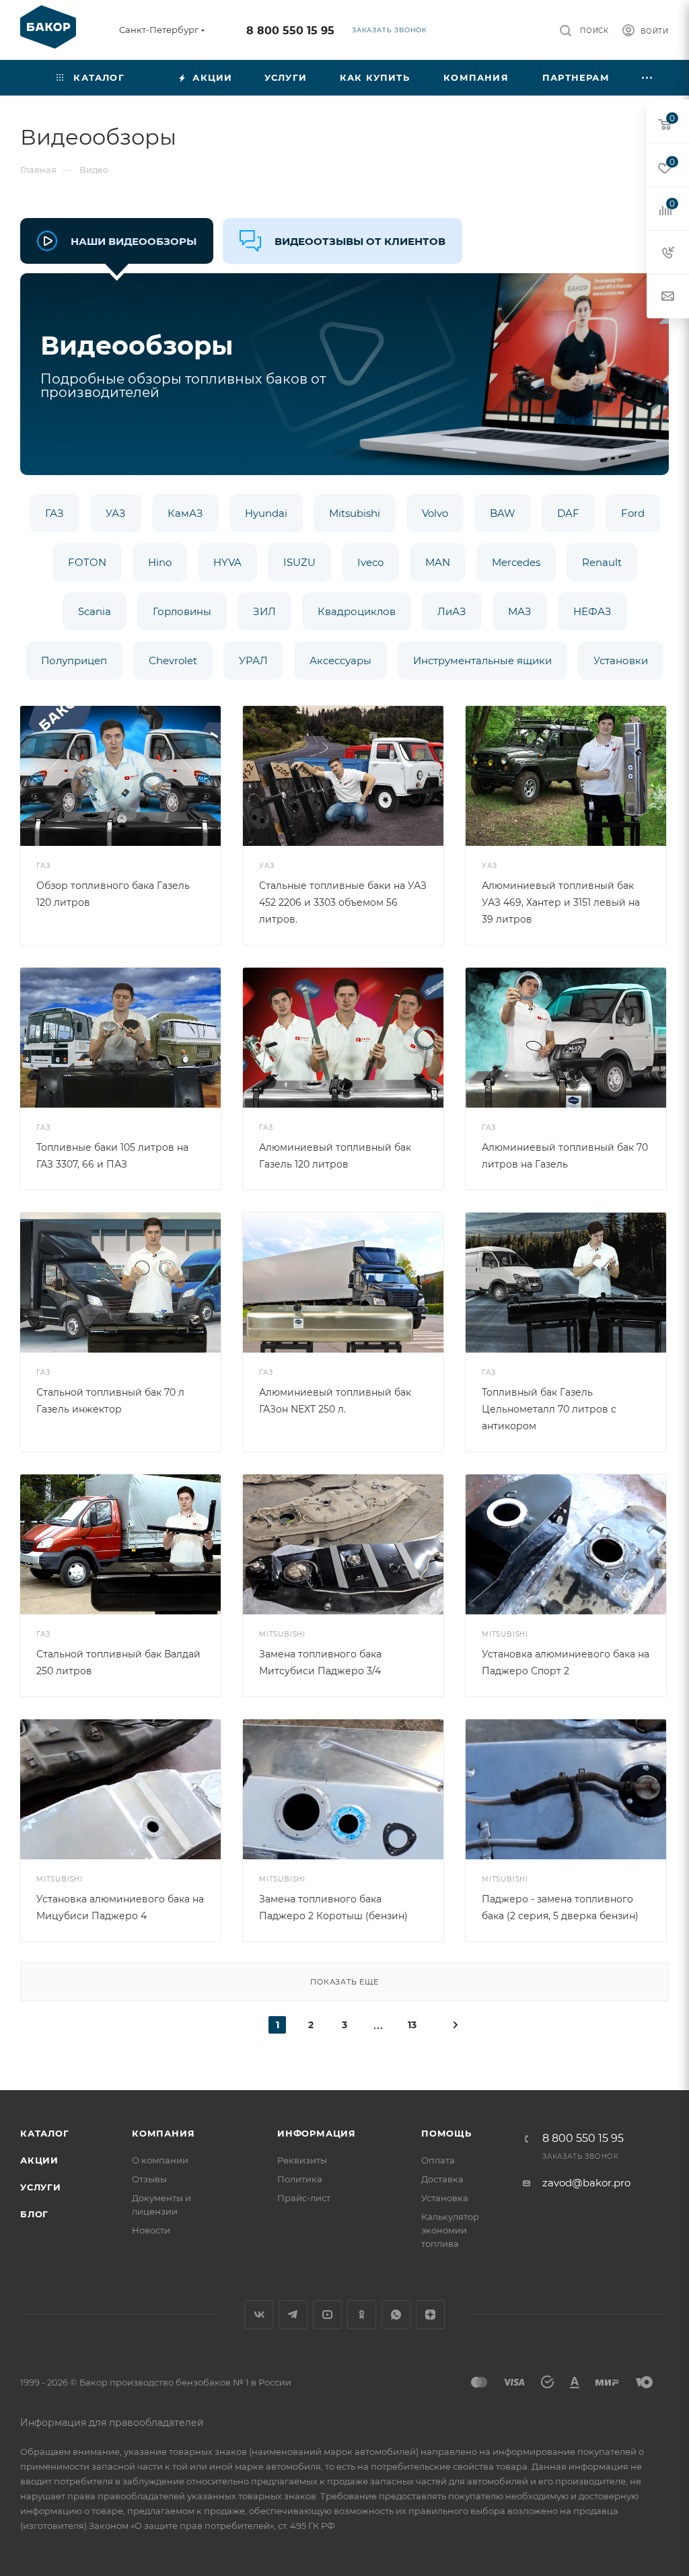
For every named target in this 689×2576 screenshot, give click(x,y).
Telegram (293, 2315)
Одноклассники (362, 2315)
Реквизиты (302, 2160)
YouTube (327, 2315)
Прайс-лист (304, 2198)
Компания (163, 2133)
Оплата (438, 2160)
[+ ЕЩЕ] (648, 78)
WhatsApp (396, 2315)
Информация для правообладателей (112, 2423)
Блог (34, 2214)
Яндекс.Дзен (430, 2315)
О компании (160, 2160)
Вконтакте (259, 2315)
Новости (151, 2230)
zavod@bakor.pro (586, 2183)
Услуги (41, 2187)
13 (412, 2025)
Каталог (45, 2133)
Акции (39, 2160)
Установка (445, 2198)
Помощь (446, 2133)
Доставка (442, 2179)
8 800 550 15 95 (290, 31)
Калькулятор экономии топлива (450, 2230)
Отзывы (149, 2179)
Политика (300, 2179)
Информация (317, 2133)
